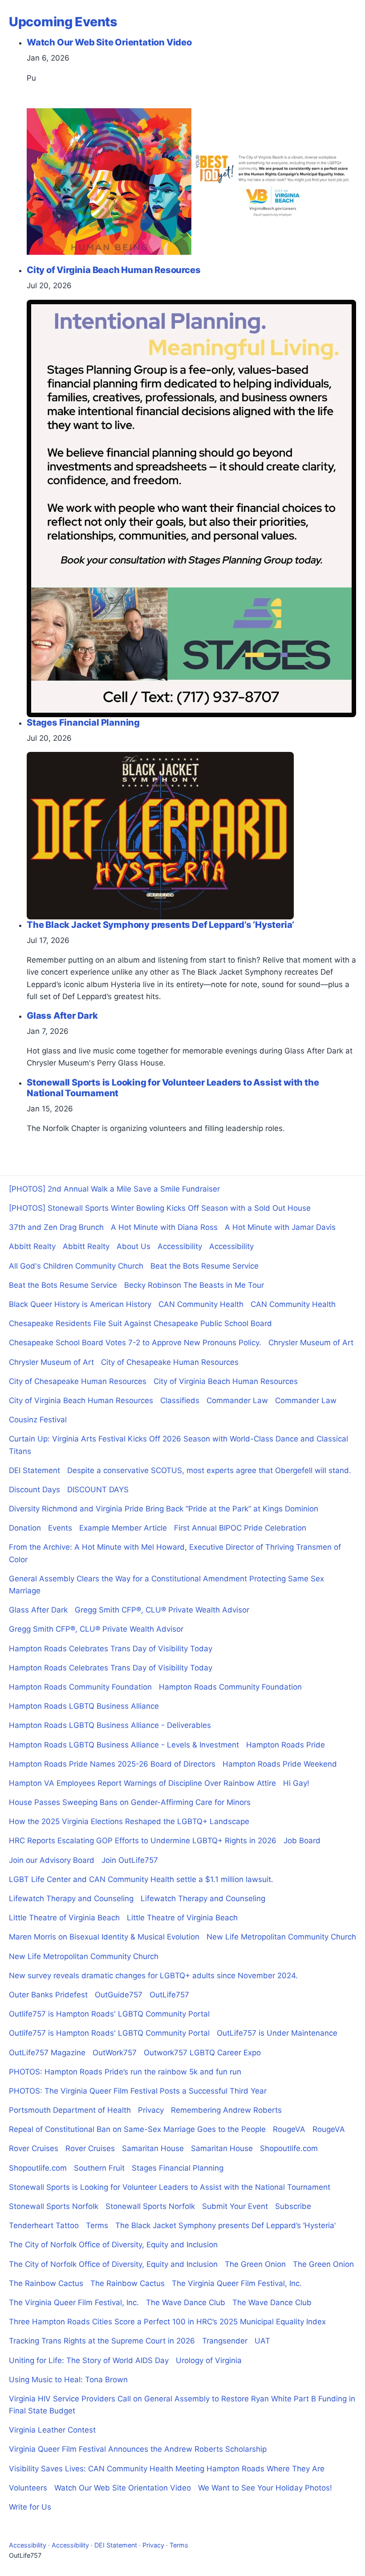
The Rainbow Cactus (46, 2283)
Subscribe (293, 2206)
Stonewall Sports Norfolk (54, 2206)
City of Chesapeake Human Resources (170, 1362)
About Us (134, 1246)
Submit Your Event (235, 2206)
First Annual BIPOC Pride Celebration (240, 1528)
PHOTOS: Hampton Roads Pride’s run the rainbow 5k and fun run (125, 2072)
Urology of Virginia (209, 2360)
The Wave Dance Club (186, 2302)
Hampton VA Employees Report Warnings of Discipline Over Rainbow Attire (142, 1783)
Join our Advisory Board (52, 1860)
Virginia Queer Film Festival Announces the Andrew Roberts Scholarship (138, 2449)
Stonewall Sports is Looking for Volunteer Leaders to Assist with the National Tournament (170, 2187)
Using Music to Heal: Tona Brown (68, 2380)
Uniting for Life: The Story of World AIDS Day (89, 2360)
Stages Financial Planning (178, 2168)
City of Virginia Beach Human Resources (226, 1381)
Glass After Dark (38, 1610)
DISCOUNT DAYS (98, 1490)
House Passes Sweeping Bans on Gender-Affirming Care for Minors (130, 1802)
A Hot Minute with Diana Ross (164, 1227)
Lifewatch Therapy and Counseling (71, 1898)
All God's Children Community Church (76, 1266)
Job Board (302, 1841)
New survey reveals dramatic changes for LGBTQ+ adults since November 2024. (153, 1976)
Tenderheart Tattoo (44, 2225)
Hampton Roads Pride (286, 1745)
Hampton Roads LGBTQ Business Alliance (84, 1706)
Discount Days (34, 1490)
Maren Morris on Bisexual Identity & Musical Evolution (104, 1937)
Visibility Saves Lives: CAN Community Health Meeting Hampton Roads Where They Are (167, 2469)
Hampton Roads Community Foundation (80, 1687)
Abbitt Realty (32, 1246)
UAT (262, 2341)
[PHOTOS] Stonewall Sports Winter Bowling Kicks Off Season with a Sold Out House (160, 1208)
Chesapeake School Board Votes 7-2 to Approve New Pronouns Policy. (135, 1343)
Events (60, 1528)
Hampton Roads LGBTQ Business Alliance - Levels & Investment (124, 1745)
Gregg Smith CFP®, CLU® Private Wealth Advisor (162, 1610)
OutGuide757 (119, 1995)
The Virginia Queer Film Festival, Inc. (237, 2283)
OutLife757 (169, 1995)
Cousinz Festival (38, 1420)
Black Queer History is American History (80, 1304)
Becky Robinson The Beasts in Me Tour (194, 1285)
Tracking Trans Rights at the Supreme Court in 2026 (102, 2341)
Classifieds (180, 1400)
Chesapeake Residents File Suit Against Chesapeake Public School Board (140, 1323)
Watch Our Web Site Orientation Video (123, 2488)
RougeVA (289, 2129)
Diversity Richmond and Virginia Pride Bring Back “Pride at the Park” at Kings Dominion (164, 1509)
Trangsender (225, 2341)
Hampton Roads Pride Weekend (280, 1764)
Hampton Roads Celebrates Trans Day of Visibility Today (111, 1649)
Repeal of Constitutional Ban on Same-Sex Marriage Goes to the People (137, 2129)
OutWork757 (115, 2053)
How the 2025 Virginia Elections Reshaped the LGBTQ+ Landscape (129, 1821)
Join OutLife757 (130, 1860)
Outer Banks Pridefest (48, 1995)
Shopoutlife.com (289, 2148)
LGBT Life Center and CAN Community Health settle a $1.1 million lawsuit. (141, 1879)
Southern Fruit (99, 2168)
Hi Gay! (296, 1783)
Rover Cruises (34, 2148)
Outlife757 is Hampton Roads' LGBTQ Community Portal (109, 2014)
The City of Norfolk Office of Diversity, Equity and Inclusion (113, 2245)
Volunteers (28, 2488)
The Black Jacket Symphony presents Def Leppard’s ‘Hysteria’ (225, 2225)
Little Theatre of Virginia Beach (64, 1918)
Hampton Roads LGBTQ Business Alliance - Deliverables (110, 1725)
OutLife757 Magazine (47, 2053)
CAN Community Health (201, 1304)
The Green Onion (255, 2264)
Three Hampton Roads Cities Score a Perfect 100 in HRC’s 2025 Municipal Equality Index (167, 2322)
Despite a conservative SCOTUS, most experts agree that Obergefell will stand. (209, 1470)
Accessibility (180, 1246)
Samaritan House (153, 2148)
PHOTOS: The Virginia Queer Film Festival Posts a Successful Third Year (138, 2091)
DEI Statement (34, 1470)
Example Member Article (123, 1528)
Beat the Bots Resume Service (205, 1266)
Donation (25, 1528)
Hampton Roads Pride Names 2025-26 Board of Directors (112, 1764)
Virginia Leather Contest (52, 2430)
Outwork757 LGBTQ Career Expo (202, 2053)
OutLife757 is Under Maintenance (277, 2033)
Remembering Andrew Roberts (226, 2110)
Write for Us (30, 2507)
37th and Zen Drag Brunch (56, 1227)
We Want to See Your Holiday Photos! (265, 2488)
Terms (97, 2225)
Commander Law (237, 1400)
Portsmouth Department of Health (70, 2110)
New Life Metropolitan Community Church (281, 1937)
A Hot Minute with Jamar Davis (280, 1227)
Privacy (151, 2110)
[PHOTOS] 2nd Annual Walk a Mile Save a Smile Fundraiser (114, 1189)
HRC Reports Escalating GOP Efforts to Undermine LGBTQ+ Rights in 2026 (143, 1841)
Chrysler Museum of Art (311, 1343)
